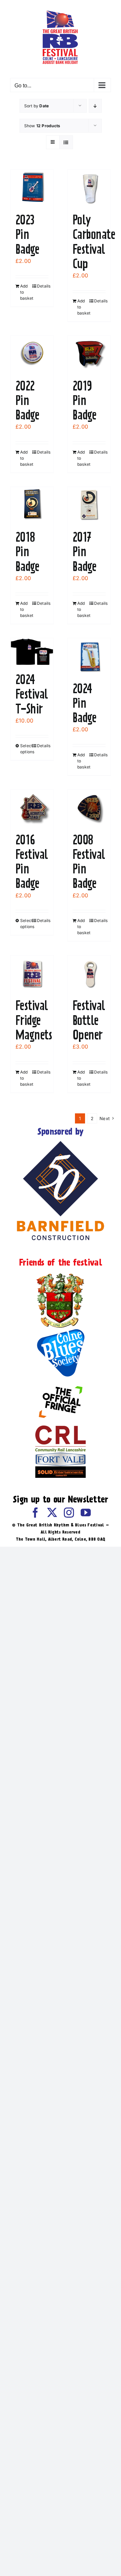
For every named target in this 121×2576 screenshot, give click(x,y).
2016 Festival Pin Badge (32, 862)
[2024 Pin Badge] (89, 656)
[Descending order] (95, 106)
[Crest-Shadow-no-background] (61, 1274)
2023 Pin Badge (27, 234)
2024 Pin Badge (84, 703)
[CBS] (61, 1331)
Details (43, 286)
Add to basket (26, 292)
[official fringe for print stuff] (61, 1381)
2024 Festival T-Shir (32, 694)
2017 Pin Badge (84, 551)
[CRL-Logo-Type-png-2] (61, 1428)
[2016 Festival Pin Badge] (32, 808)
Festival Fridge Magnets (34, 1020)
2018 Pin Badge (27, 551)
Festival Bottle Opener (89, 1020)
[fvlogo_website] (61, 1455)
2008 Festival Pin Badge (89, 862)
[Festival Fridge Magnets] (32, 973)
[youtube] (86, 1513)
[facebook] (35, 1513)
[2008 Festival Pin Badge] (89, 808)
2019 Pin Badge (84, 400)
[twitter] (52, 1513)
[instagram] (69, 1513)
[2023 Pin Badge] (32, 188)
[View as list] (66, 142)
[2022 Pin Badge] (32, 354)
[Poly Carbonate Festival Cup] (89, 188)
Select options (26, 749)
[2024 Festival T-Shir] (32, 652)
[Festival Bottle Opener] (89, 973)
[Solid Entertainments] (61, 1469)
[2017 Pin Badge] (89, 505)
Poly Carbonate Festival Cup (94, 242)
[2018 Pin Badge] (32, 505)
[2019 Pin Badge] (89, 354)
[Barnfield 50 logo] (61, 1142)
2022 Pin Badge (27, 400)
